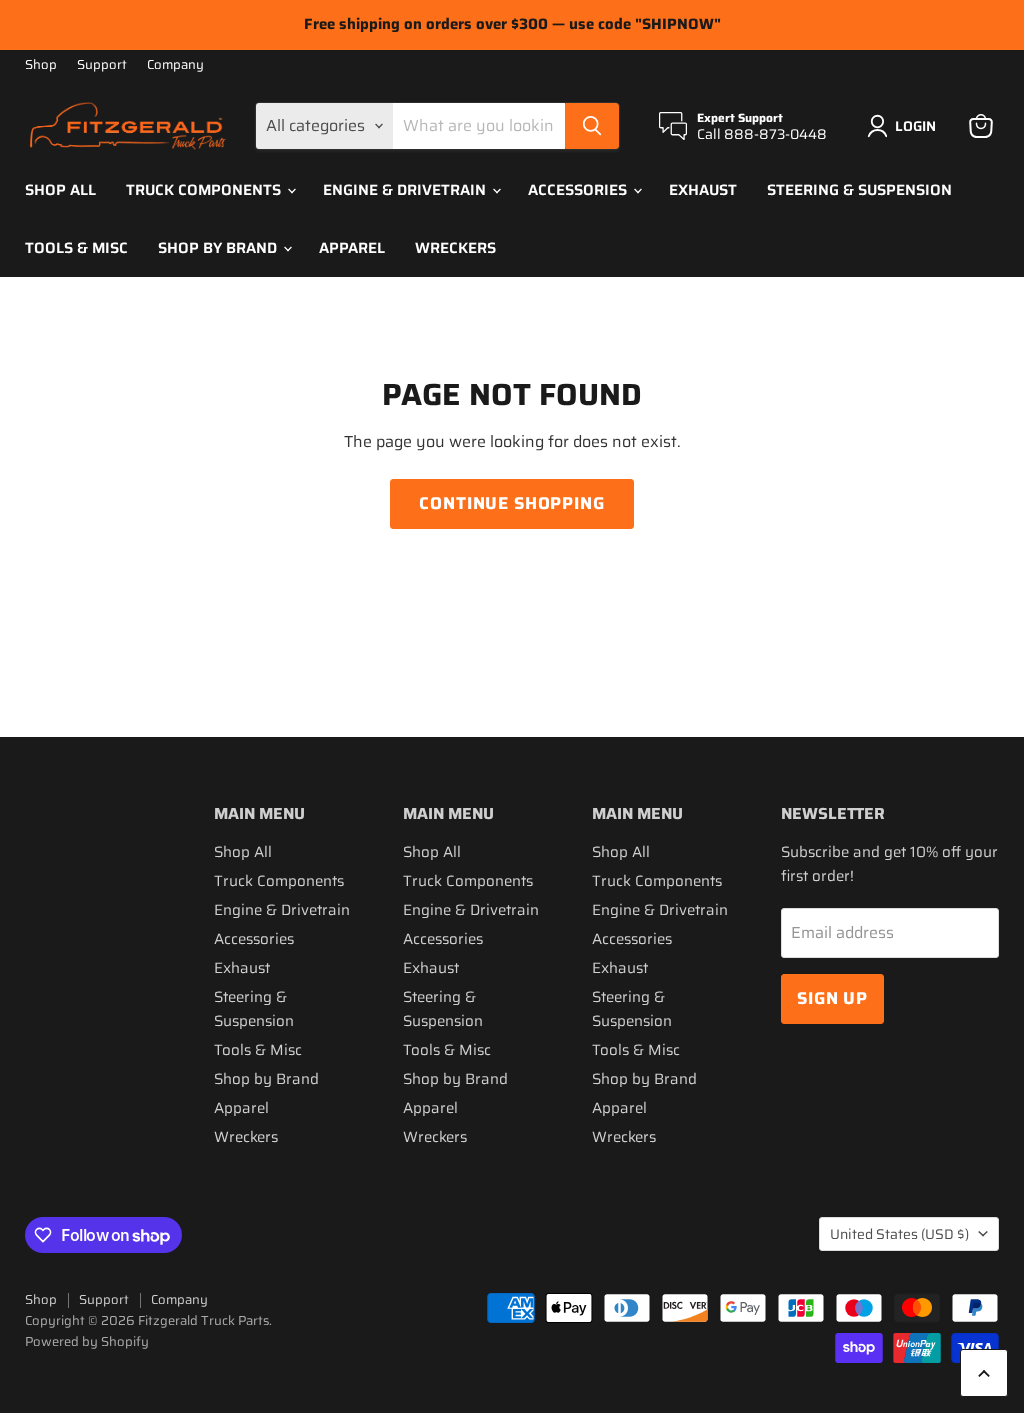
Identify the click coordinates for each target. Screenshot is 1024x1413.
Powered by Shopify (87, 1341)
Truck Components (205, 190)
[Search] (592, 126)
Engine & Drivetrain (406, 190)
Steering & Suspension (859, 190)
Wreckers (455, 248)
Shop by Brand (219, 248)
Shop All (60, 190)
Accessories (579, 190)
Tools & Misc (76, 248)
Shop (41, 65)
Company (175, 65)
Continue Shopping (511, 503)
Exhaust (703, 190)
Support (102, 65)
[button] (905, 126)
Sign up (832, 998)
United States (899, 1234)
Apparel (352, 248)
